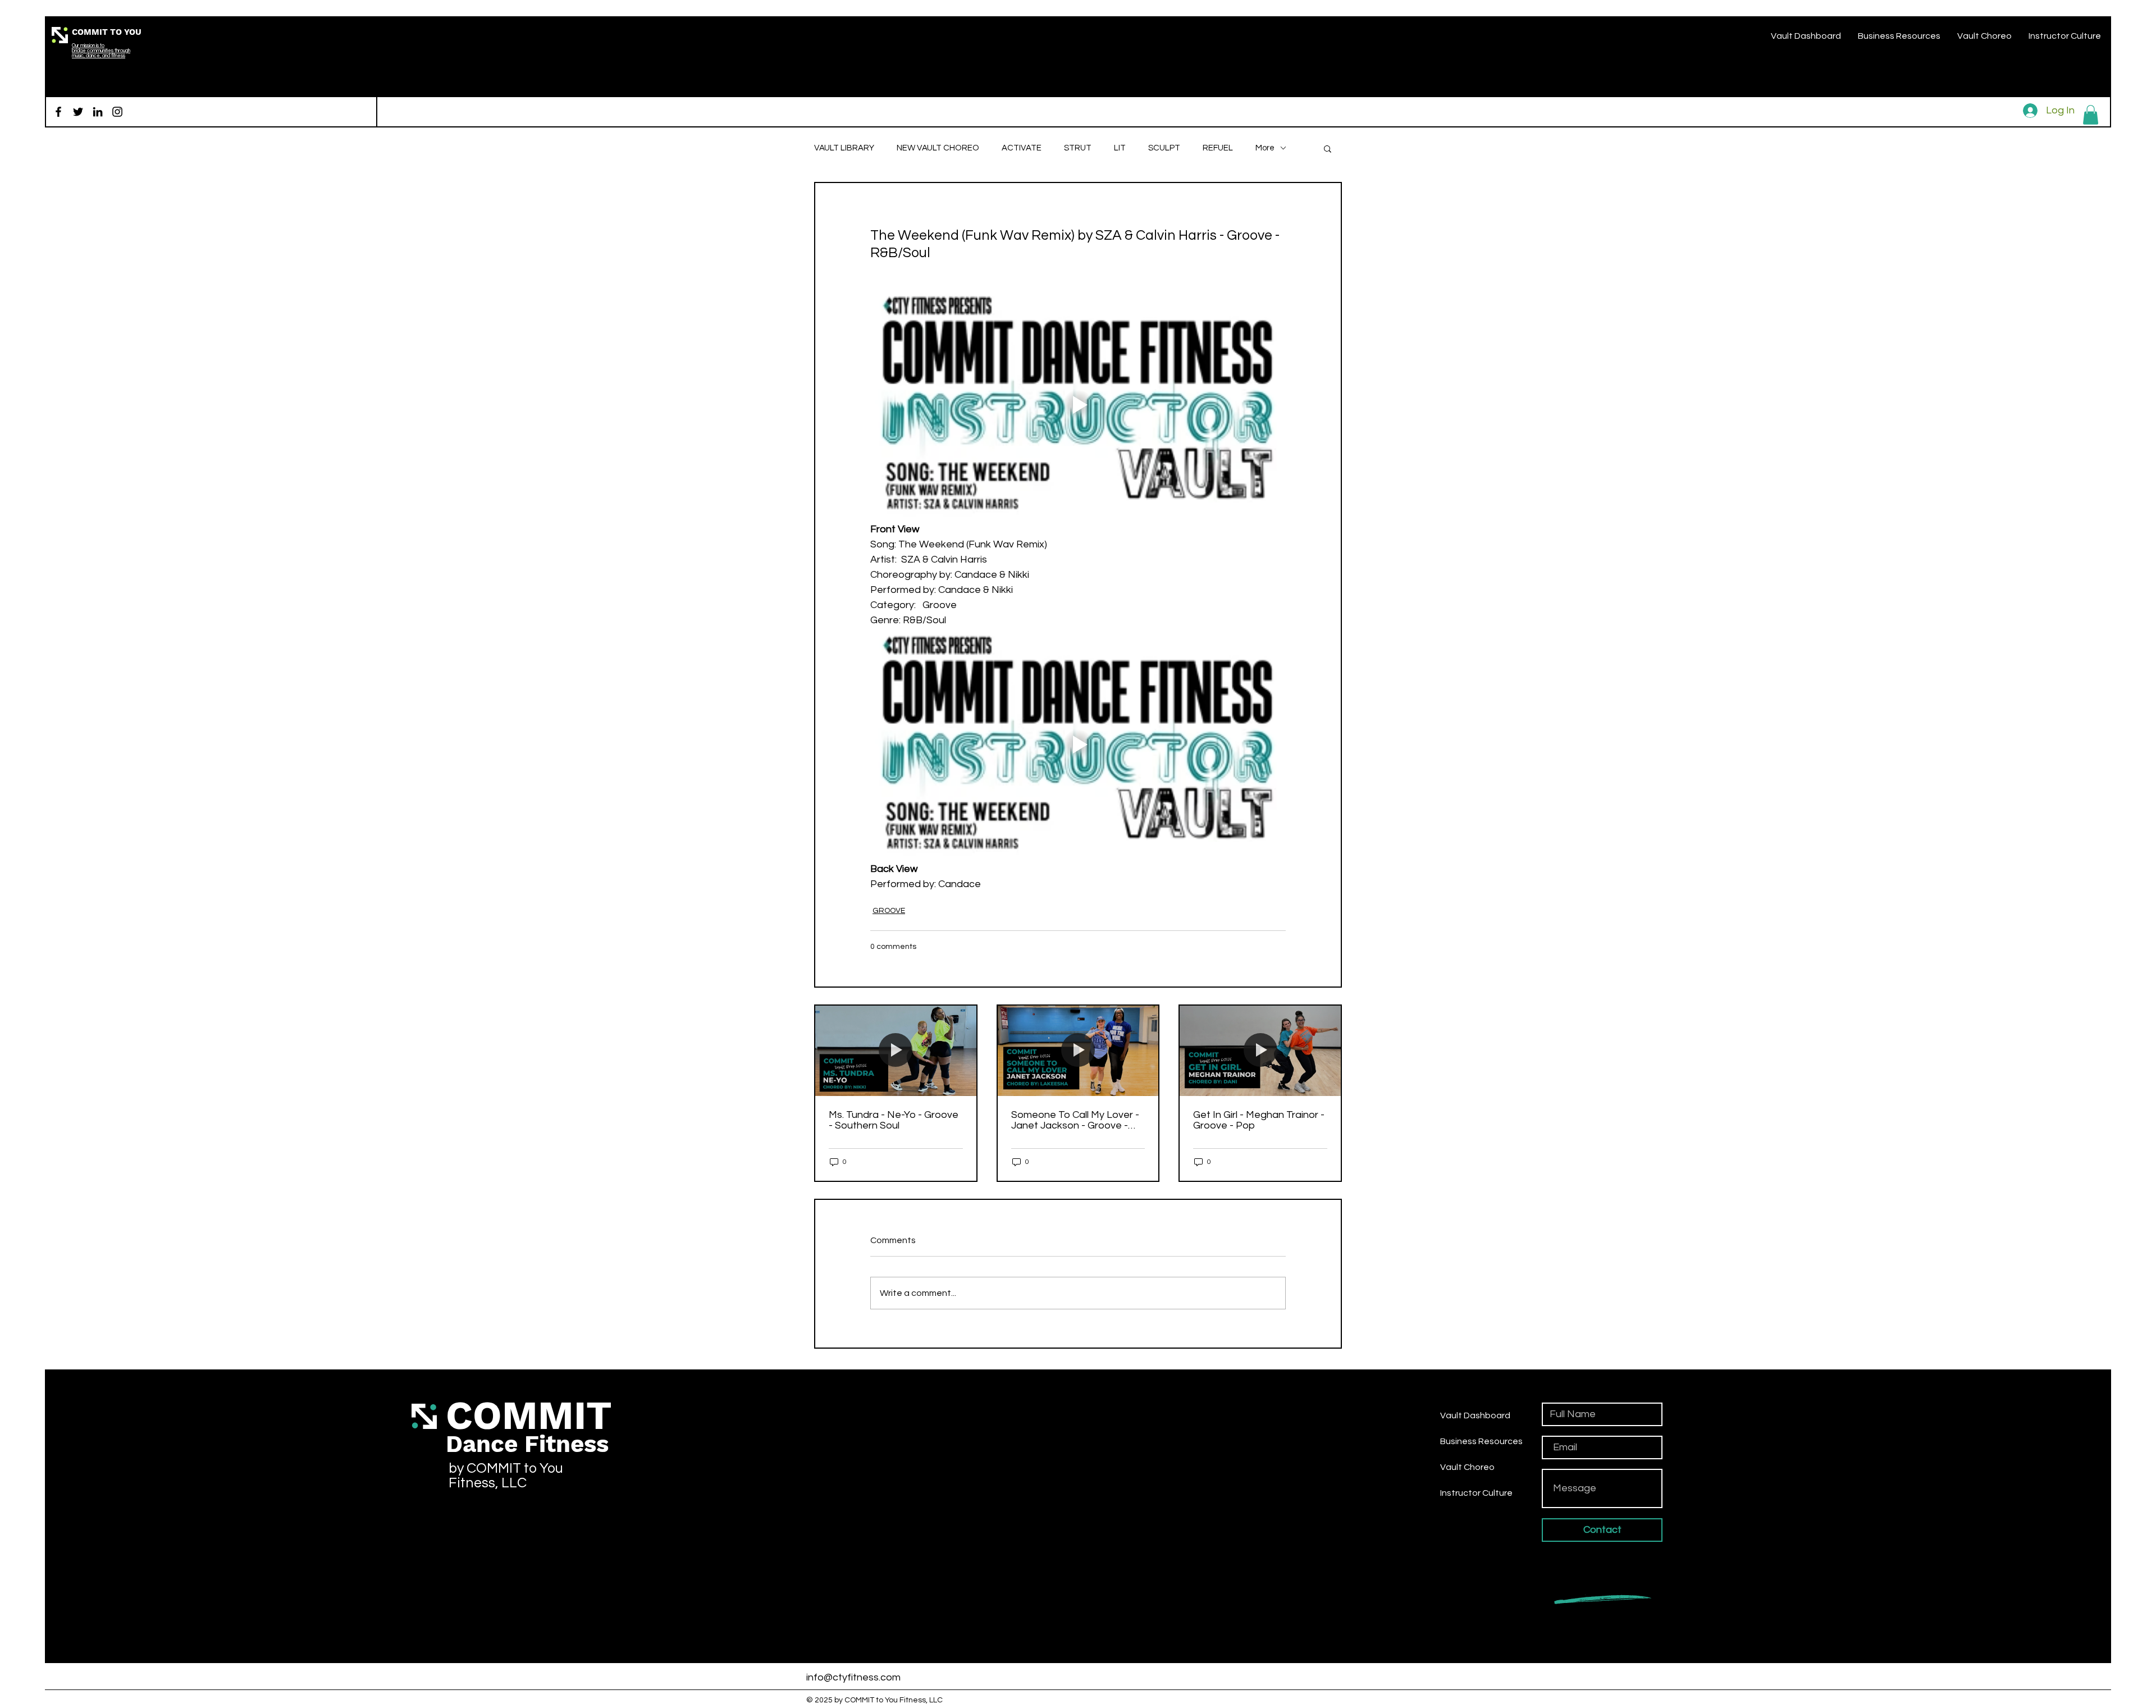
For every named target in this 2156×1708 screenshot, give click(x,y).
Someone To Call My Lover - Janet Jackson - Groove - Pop (1075, 1120)
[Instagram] (117, 112)
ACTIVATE (1022, 148)
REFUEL (1218, 148)
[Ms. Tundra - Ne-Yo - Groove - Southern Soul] (896, 1051)
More (1265, 148)
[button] (2091, 115)
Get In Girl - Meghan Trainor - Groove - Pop (1259, 1120)
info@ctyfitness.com (853, 1677)
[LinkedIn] (98, 112)
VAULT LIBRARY (844, 148)
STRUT (1078, 148)
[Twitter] (78, 112)
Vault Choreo (1467, 1467)
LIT (1120, 148)
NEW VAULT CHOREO (938, 148)
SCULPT (1164, 148)
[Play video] (1078, 405)
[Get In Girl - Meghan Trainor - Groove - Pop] (1260, 1051)
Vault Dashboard (1475, 1415)
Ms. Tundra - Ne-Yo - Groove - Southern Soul (894, 1120)
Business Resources (1481, 1441)
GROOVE (889, 911)
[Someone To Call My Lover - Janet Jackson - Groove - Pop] (1078, 1051)
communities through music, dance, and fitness (101, 53)
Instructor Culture (1476, 1493)
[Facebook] (58, 112)
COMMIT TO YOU (107, 32)
